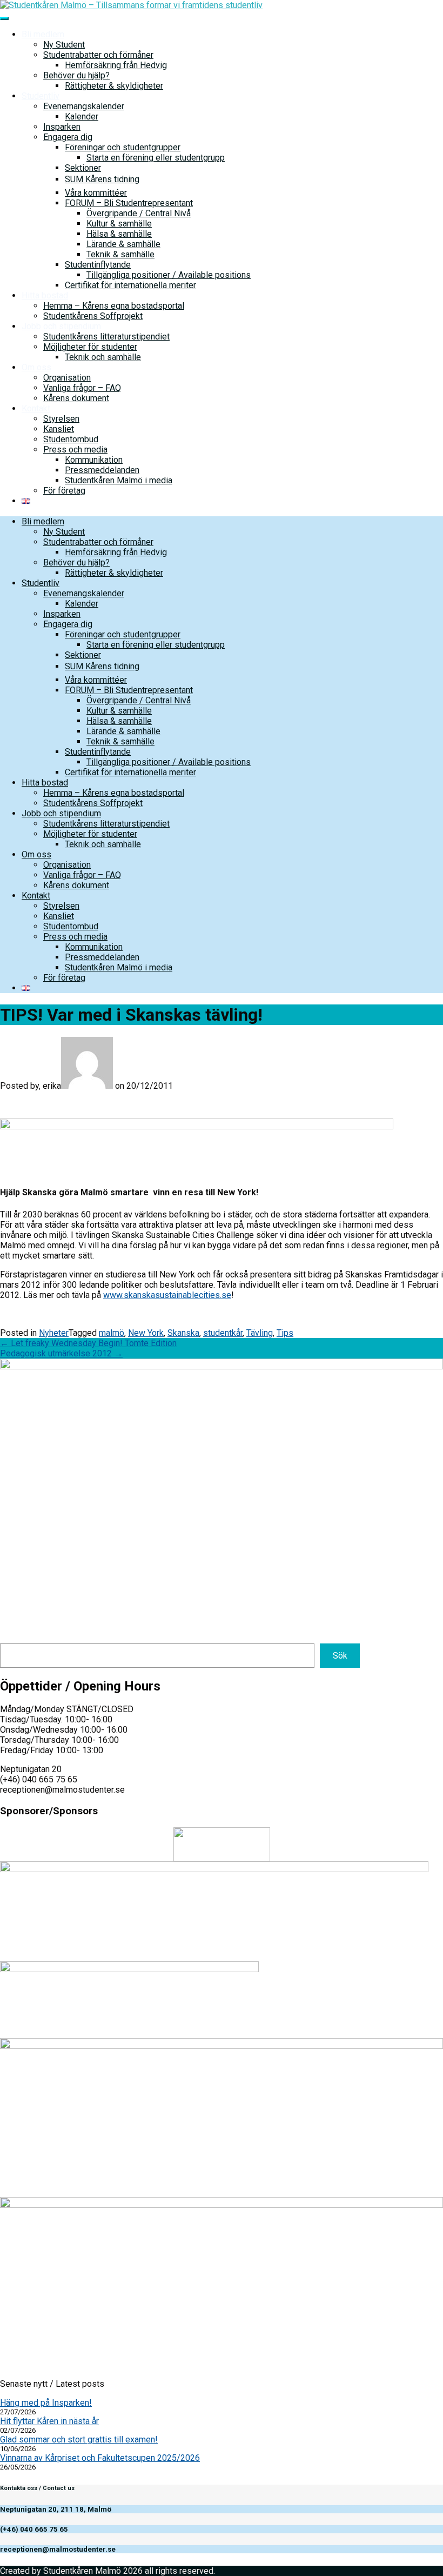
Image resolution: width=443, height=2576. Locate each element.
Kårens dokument (76, 398)
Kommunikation (94, 460)
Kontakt (36, 408)
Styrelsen (61, 419)
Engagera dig (68, 137)
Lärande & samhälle (123, 244)
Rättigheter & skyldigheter (114, 86)
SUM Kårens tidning (102, 179)
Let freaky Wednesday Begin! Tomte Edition (88, 1343)
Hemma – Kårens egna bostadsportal (114, 306)
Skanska (183, 1333)
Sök (340, 1656)
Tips (285, 1333)
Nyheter (54, 1333)
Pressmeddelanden (102, 470)
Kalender (82, 117)
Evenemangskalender (84, 106)
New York (146, 1333)
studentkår (223, 1333)
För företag (64, 491)
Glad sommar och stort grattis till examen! (79, 2439)
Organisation (67, 378)
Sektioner (83, 168)
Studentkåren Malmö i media (119, 480)
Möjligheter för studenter (90, 347)
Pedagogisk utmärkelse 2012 (61, 1353)
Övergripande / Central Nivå (139, 213)
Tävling (260, 1333)
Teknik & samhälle (120, 254)
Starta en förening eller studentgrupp (156, 158)
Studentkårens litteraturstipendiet (106, 337)
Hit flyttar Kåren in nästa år (49, 2421)
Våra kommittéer (96, 193)
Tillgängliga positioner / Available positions (169, 275)
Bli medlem (43, 34)
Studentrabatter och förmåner (98, 55)
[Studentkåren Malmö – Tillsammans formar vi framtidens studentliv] (131, 5)
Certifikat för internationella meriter (130, 285)
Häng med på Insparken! (46, 2403)
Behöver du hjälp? (76, 75)
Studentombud (71, 439)
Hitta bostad (45, 295)
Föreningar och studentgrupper (123, 147)
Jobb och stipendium (61, 326)
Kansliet (59, 429)
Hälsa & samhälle (119, 234)
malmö (112, 1333)
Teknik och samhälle (103, 357)
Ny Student (64, 45)
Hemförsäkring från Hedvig (116, 65)
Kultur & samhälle (119, 224)
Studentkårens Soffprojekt (93, 316)
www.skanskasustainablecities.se (167, 1295)
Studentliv (41, 96)
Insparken (62, 127)
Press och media (75, 450)
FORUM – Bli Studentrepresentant (129, 203)
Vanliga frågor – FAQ (82, 388)
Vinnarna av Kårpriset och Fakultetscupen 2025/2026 (100, 2458)
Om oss (36, 367)
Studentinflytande (98, 265)
